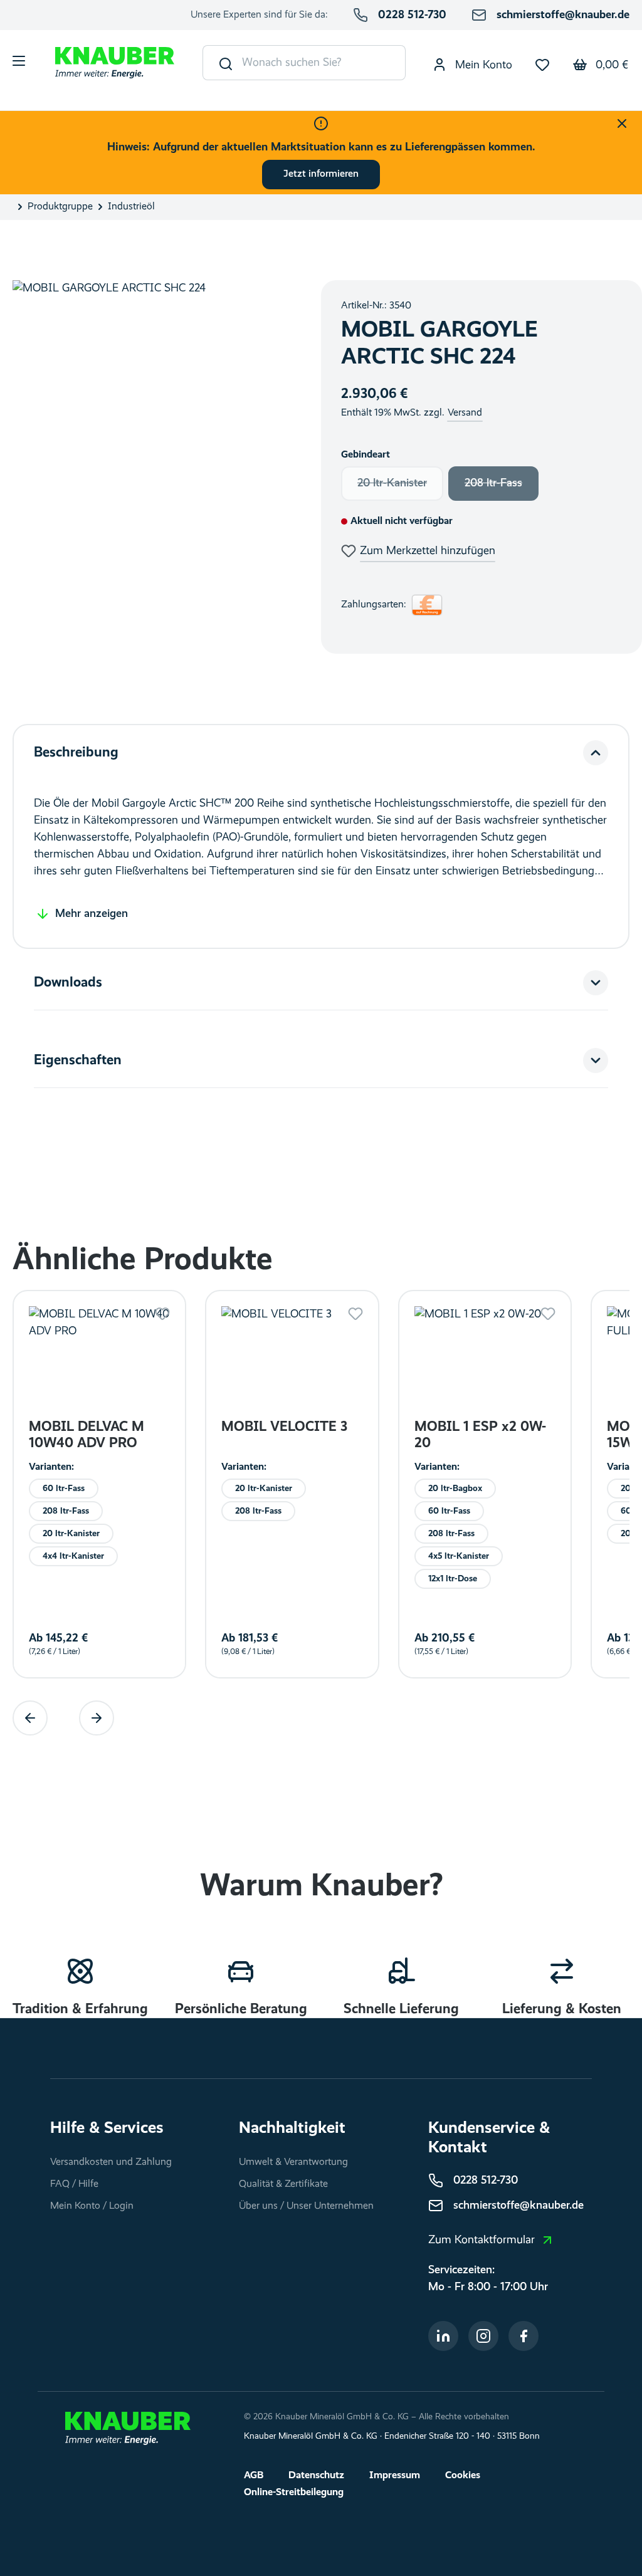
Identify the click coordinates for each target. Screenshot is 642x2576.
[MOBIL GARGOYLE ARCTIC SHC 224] (154, 467)
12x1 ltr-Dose (453, 1578)
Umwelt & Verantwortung (293, 2162)
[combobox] (324, 63)
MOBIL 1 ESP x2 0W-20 (480, 1435)
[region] (154, 467)
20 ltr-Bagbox (455, 1488)
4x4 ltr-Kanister (73, 1556)
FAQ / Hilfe (74, 2184)
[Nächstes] (97, 1718)
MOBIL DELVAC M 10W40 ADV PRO (87, 1435)
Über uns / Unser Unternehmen (306, 2206)
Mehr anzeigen (92, 914)
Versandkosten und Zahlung (111, 2162)
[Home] (128, 2428)
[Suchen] (223, 63)
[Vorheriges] (30, 1718)
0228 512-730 (412, 15)
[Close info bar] (622, 123)
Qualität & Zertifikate (283, 2184)
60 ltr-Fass (64, 1488)
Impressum (395, 2476)
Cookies (463, 2476)
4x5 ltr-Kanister (459, 1556)
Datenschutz (316, 2476)
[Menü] (19, 63)
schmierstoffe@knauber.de (563, 15)
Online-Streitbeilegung (294, 2493)
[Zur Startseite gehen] (115, 63)
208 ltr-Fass (502, 487)
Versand (465, 413)
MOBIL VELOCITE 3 (284, 1427)
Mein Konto (482, 65)
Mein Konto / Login (92, 2206)
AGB (254, 2476)
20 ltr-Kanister (400, 487)
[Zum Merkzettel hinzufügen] (162, 1314)
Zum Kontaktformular (481, 2240)
